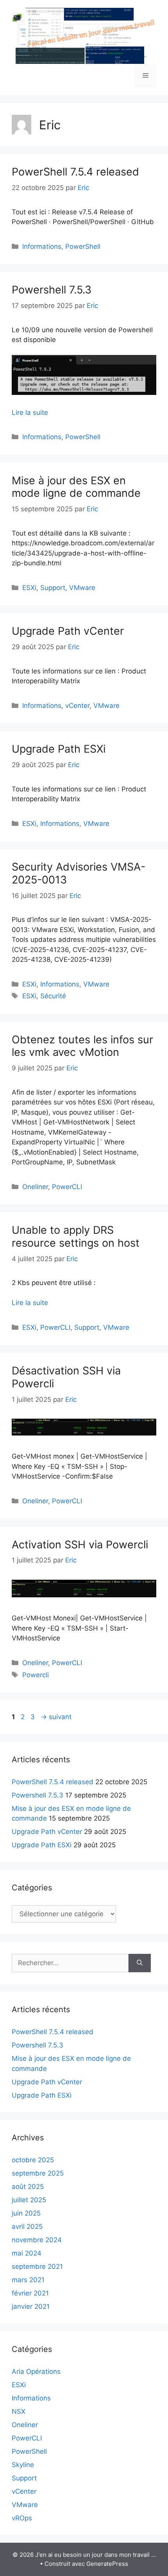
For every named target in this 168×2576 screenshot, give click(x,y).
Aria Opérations (36, 2371)
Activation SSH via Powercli (80, 1545)
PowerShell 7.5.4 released (75, 172)
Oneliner (35, 1187)
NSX (19, 2411)
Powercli (36, 1675)
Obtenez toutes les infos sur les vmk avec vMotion (82, 1046)
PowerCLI (67, 1187)
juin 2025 (26, 2213)
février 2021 (30, 2293)
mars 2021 (28, 2280)
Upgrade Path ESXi (59, 749)
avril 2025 (27, 2227)
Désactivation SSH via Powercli (66, 1377)
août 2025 (28, 2187)
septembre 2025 (38, 2173)
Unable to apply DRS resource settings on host (76, 1236)
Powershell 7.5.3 (52, 290)
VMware (82, 588)
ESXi (29, 588)
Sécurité (53, 996)
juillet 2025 (29, 2200)
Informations (42, 246)
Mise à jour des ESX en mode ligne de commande (76, 487)
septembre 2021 (37, 2266)
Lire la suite (30, 413)
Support (53, 588)
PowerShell (83, 246)
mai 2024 (27, 2253)
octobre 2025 (33, 2160)
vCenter (77, 706)
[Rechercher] (140, 1963)
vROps (22, 2518)
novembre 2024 (37, 2240)
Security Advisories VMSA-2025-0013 (79, 873)
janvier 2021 (31, 2306)
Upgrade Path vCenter (68, 631)
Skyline (23, 2465)
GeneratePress (107, 2564)
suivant (56, 1717)
